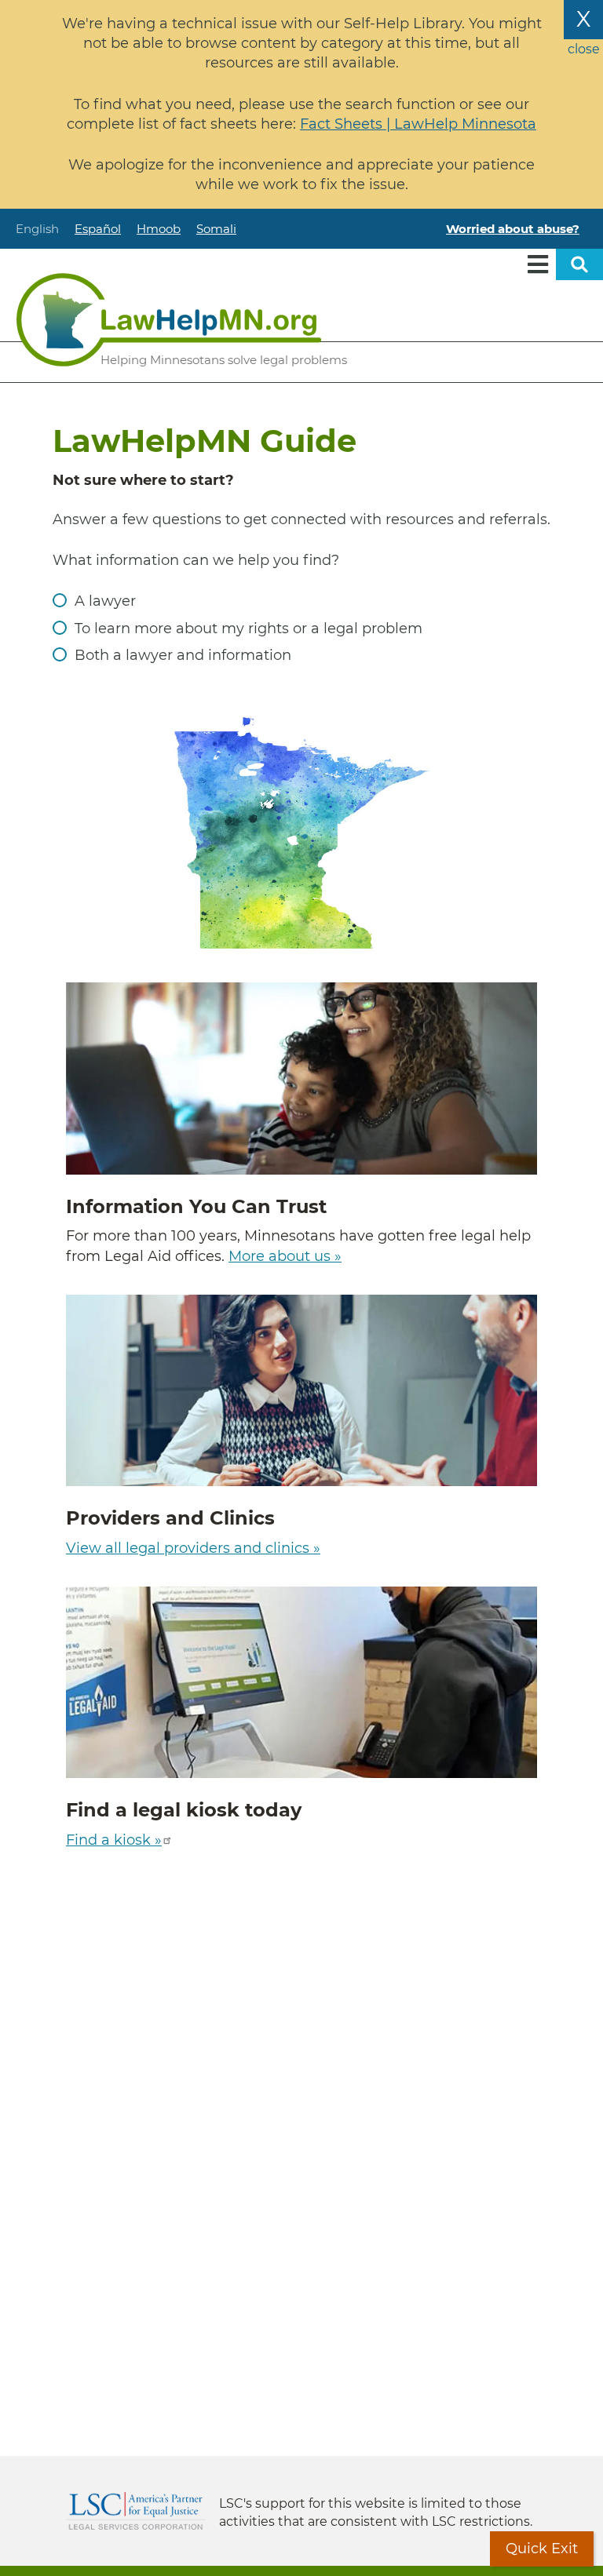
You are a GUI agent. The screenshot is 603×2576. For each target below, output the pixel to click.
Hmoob (159, 229)
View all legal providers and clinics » (193, 1548)
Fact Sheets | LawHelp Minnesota (418, 124)
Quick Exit (542, 2549)
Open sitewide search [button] (579, 264)
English (37, 229)
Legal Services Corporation (136, 2511)
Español (98, 229)
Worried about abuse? (513, 229)
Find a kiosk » (114, 1840)
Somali (216, 229)
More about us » (285, 1256)
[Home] (169, 320)
